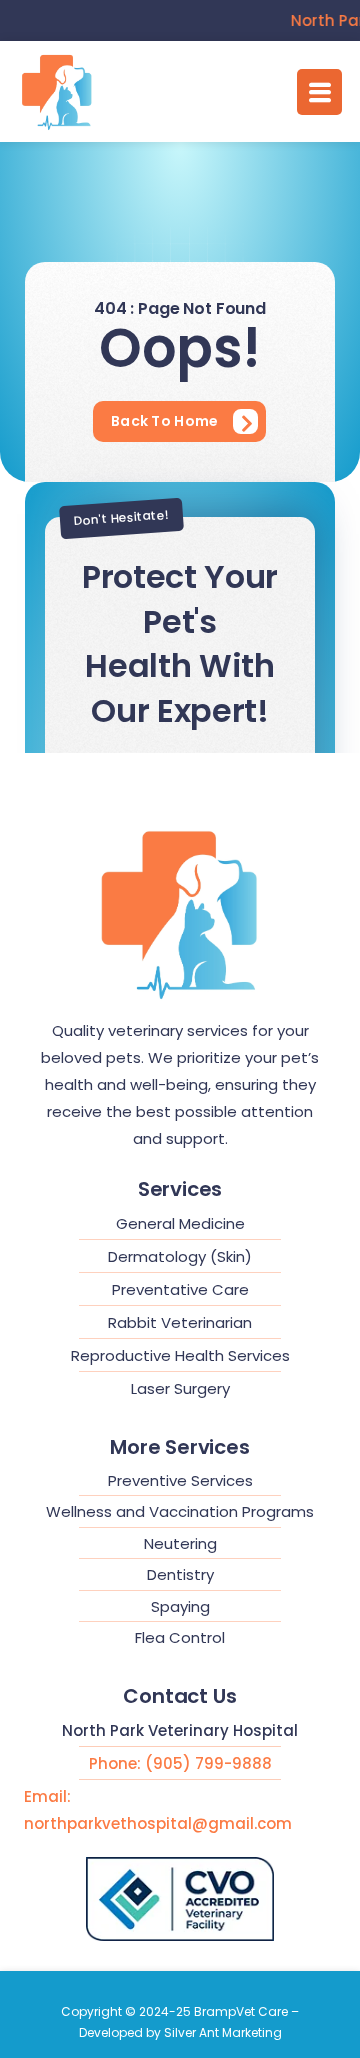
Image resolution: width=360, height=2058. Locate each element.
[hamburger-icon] (319, 92)
